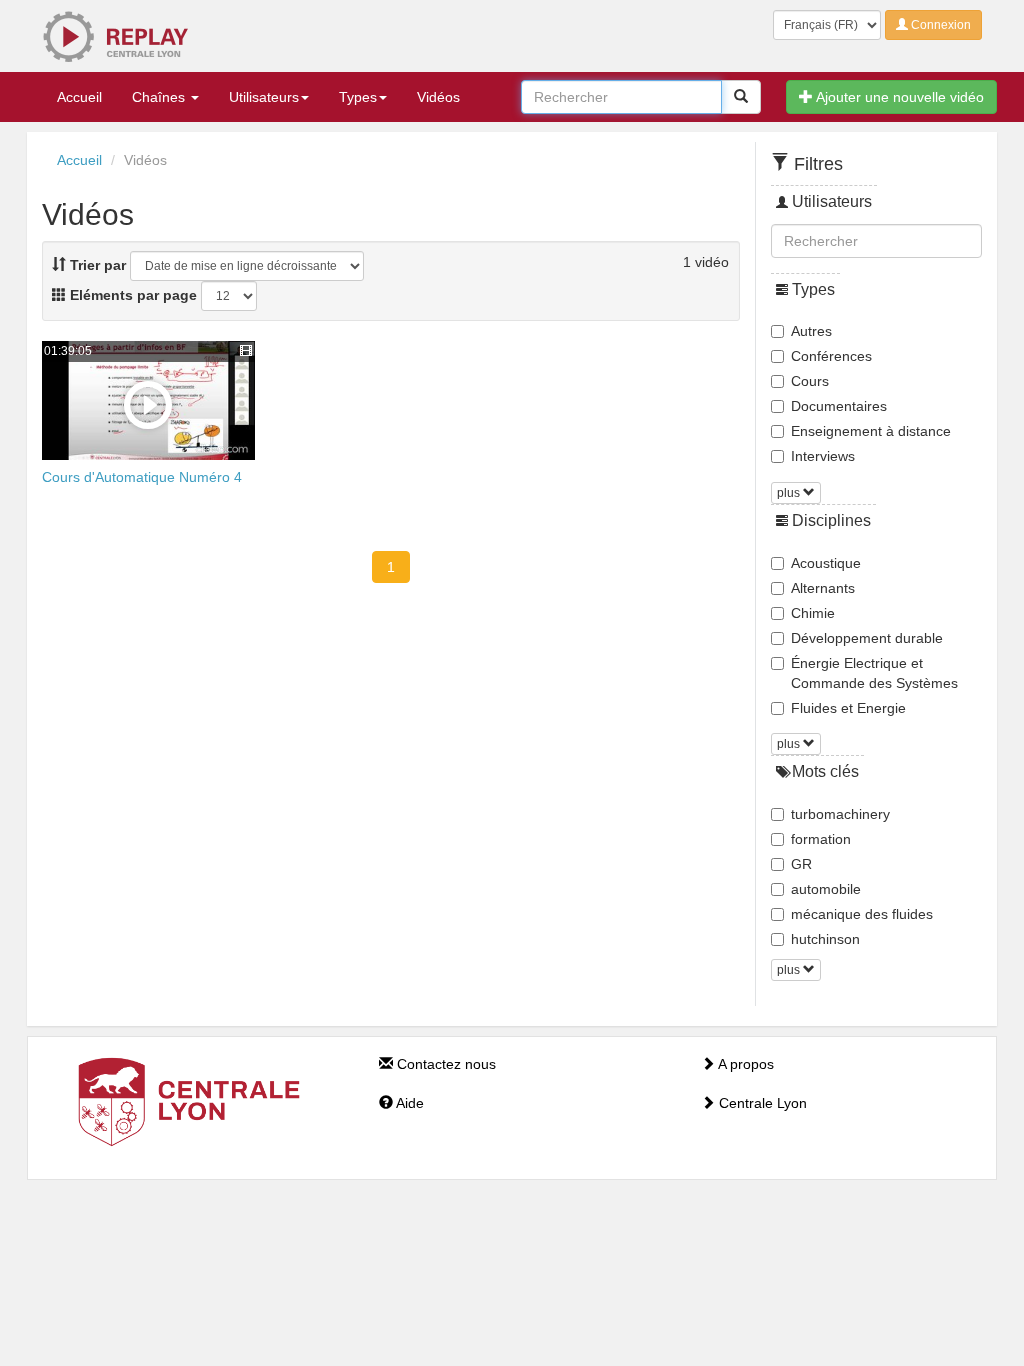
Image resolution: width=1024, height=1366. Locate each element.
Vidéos (438, 97)
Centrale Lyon (761, 1103)
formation (821, 839)
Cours (810, 381)
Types (358, 97)
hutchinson (825, 939)
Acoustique (826, 563)
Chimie (813, 613)
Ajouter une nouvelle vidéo (898, 97)
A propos (744, 1064)
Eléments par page (131, 295)
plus (790, 493)
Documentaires (839, 406)
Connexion (939, 25)
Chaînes (160, 97)
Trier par (96, 265)
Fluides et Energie (848, 708)
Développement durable (867, 638)
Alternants (823, 588)
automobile (826, 889)
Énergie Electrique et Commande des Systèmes (874, 673)
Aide (408, 1103)
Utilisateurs (264, 97)
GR (801, 864)
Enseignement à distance (871, 431)
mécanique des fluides (862, 914)
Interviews (823, 456)
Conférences (831, 356)
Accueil (79, 97)
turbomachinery (840, 814)
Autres (811, 331)
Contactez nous (444, 1064)
